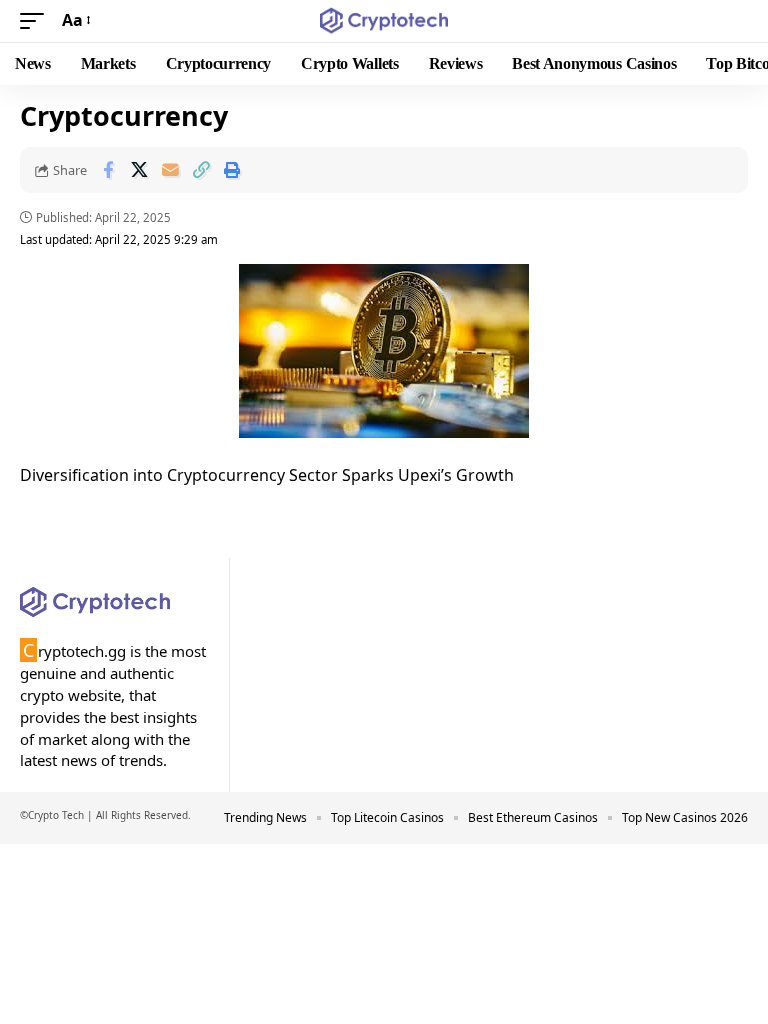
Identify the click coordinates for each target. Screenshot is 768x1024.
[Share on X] (139, 170)
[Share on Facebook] (108, 170)
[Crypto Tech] (384, 21)
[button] (37, 20)
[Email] (170, 170)
